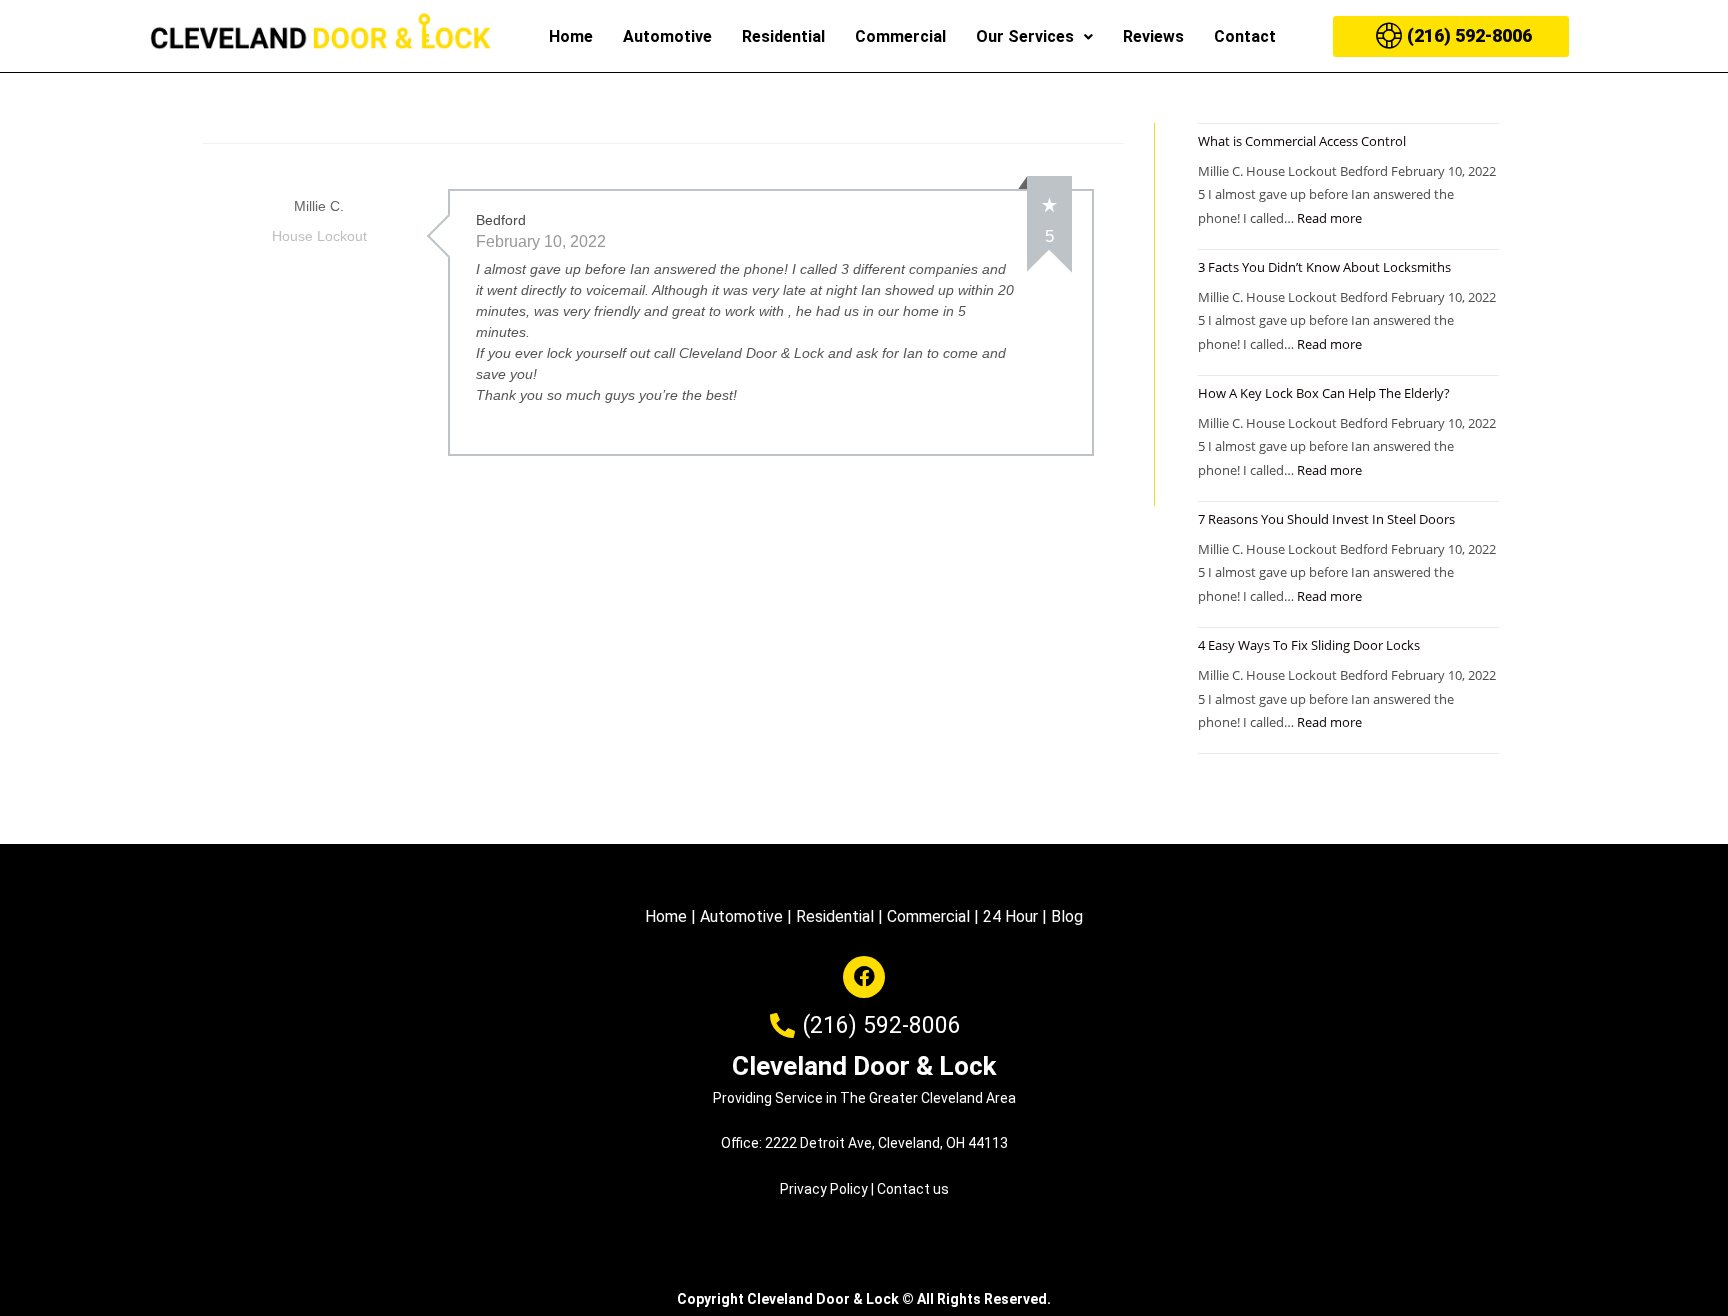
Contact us (913, 1189)
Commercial (900, 36)
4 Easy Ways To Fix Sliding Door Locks (1309, 645)
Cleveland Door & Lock (864, 1066)
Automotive (667, 36)
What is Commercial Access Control (1302, 141)
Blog (1067, 916)
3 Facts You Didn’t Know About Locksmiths (1324, 267)
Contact (1245, 36)
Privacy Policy (824, 1189)
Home (571, 36)
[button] (1034, 37)
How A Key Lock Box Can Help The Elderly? (1324, 393)
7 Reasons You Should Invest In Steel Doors (1326, 519)
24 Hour (1010, 916)
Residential (783, 36)
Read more (1329, 218)
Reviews (1153, 36)
